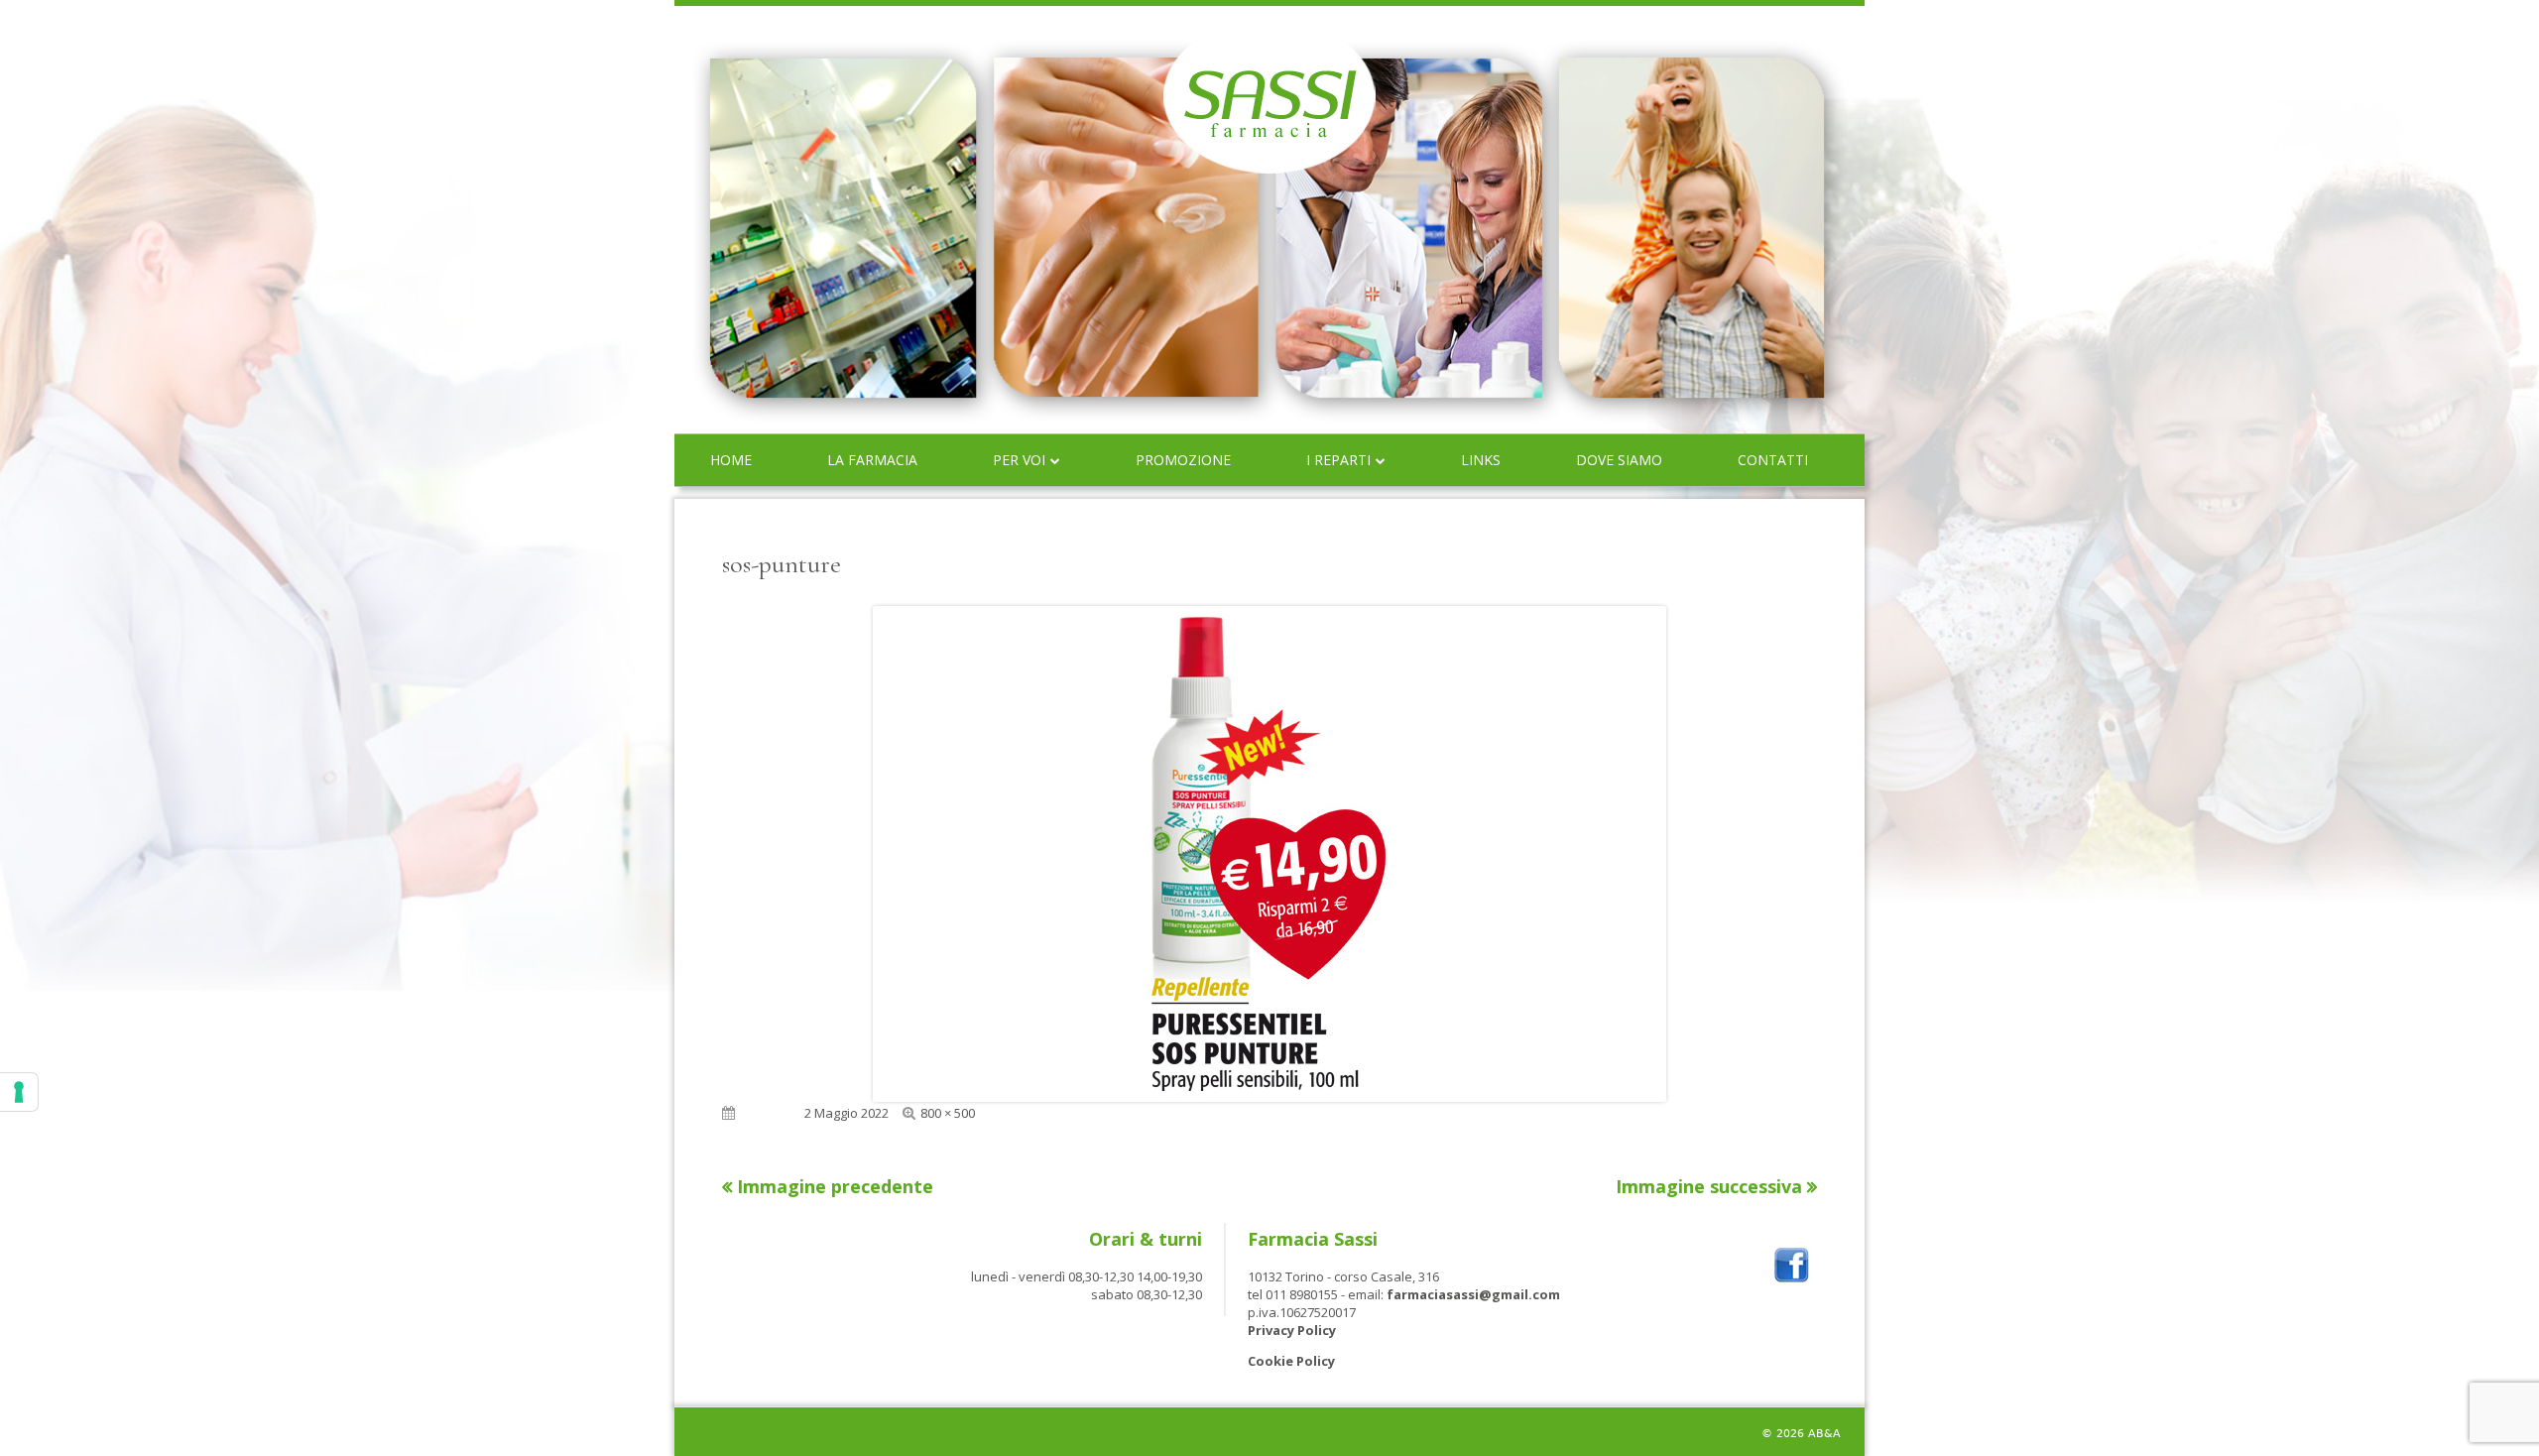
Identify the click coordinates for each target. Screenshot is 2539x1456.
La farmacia (872, 460)
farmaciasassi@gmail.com (1473, 1294)
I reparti (1338, 460)
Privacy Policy (1292, 1330)
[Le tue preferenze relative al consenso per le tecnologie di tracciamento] (19, 1092)
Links (1481, 460)
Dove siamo (1619, 460)
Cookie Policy (1291, 1361)
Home (731, 460)
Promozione (1183, 460)
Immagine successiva (1709, 1186)
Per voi (1019, 460)
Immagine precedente (835, 1186)
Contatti (1773, 460)
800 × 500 (948, 1113)
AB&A (1824, 1434)
